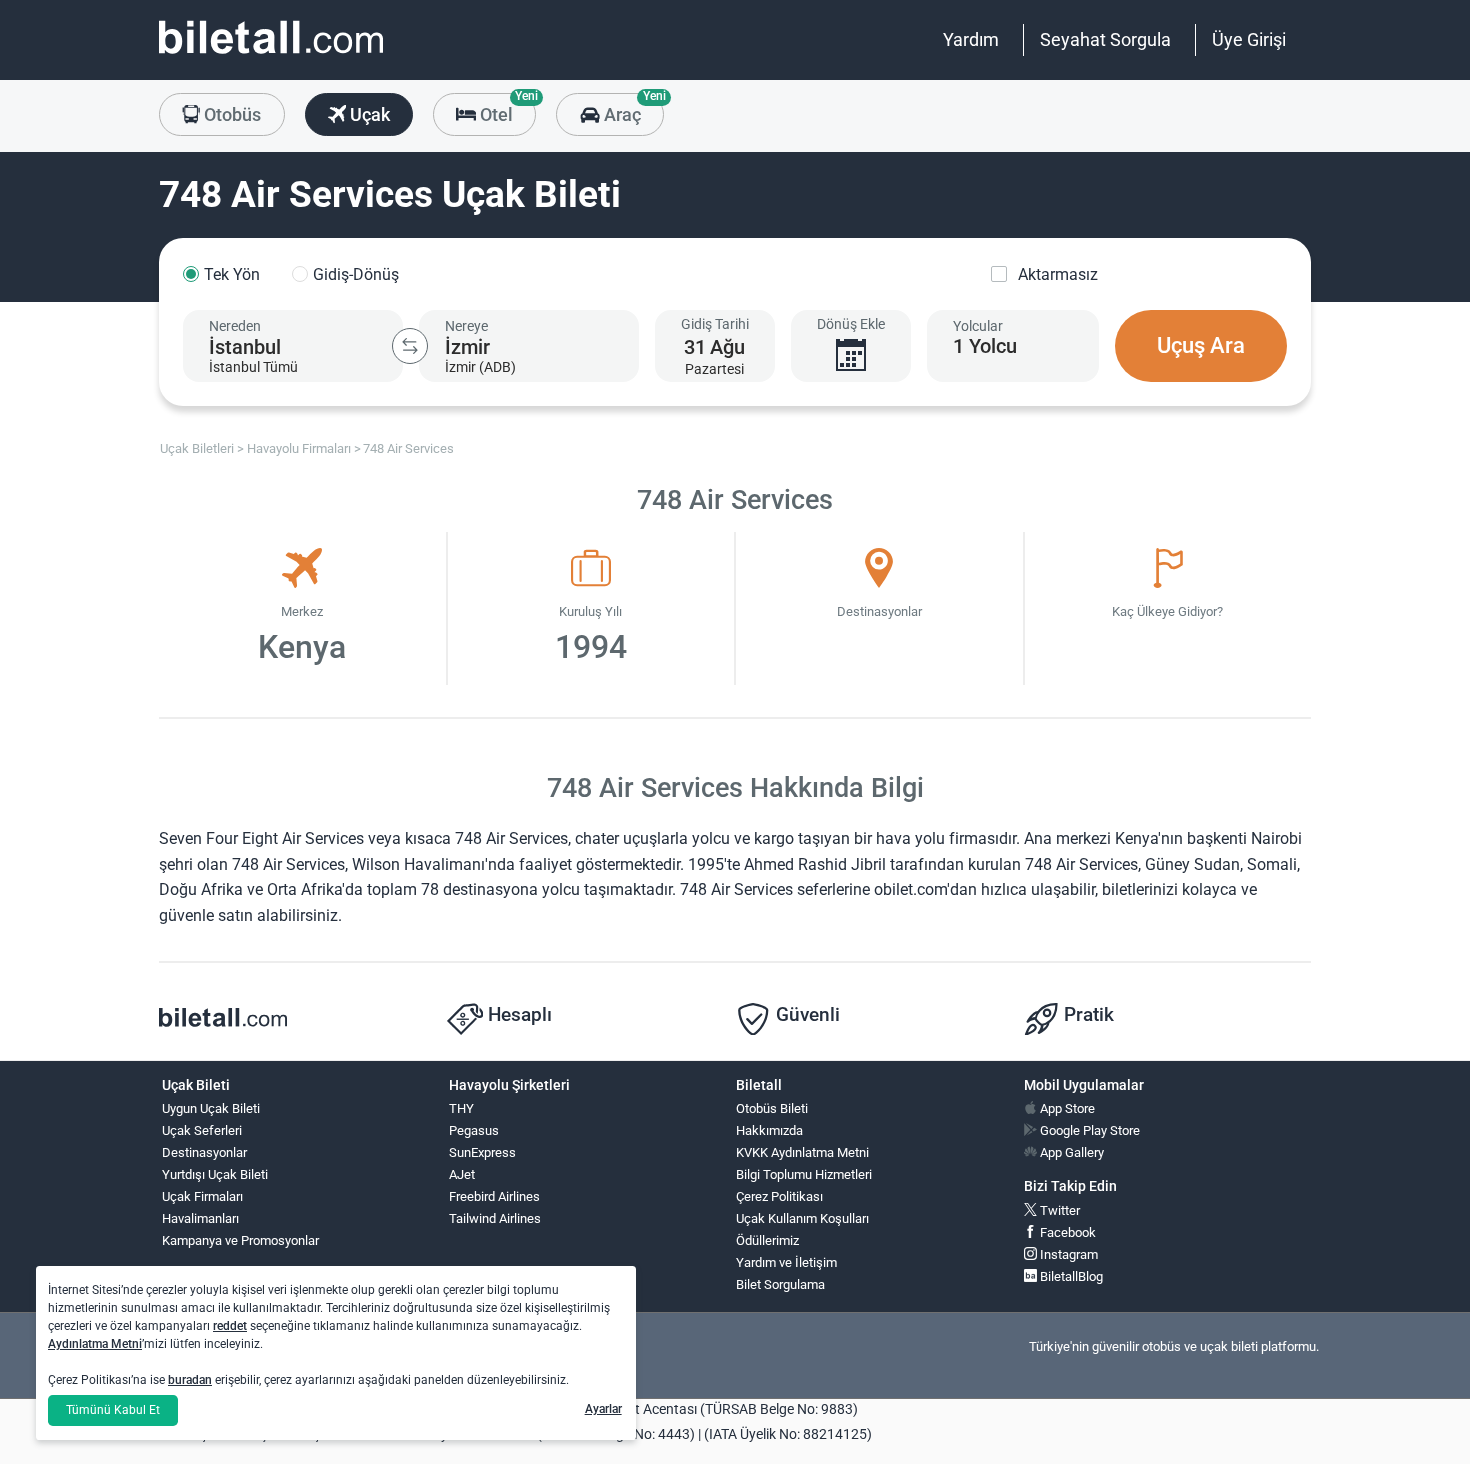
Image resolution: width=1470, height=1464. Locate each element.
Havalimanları (200, 1218)
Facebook (1066, 1232)
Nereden (235, 326)
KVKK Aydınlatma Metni (802, 1152)
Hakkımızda (769, 1130)
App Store (1066, 1108)
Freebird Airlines (494, 1196)
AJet (462, 1174)
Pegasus (474, 1130)
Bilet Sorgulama (780, 1284)
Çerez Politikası (779, 1196)
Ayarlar (603, 1409)
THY (461, 1108)
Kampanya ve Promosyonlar (240, 1240)
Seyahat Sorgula (1105, 39)
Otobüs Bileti (772, 1108)
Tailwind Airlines (495, 1218)
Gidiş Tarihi (715, 324)
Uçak (368, 114)
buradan (190, 1380)
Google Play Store (1088, 1130)
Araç (631, 109)
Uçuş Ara (1201, 345)
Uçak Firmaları (202, 1196)
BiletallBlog (1070, 1276)
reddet (230, 1326)
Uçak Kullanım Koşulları (802, 1218)
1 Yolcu (985, 346)
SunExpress (482, 1152)
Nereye (466, 326)
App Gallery (1070, 1152)
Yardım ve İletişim (786, 1262)
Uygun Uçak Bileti (211, 1108)
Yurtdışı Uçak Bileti (215, 1174)
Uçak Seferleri (202, 1130)
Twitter (1058, 1210)
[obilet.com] (271, 55)
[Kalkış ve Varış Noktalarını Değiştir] (410, 346)
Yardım (971, 39)
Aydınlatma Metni (95, 1344)
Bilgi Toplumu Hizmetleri (804, 1174)
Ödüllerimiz (767, 1240)
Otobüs (230, 114)
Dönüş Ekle (851, 324)
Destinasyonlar (204, 1152)
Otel (506, 109)
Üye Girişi (1249, 39)
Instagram (1067, 1254)
